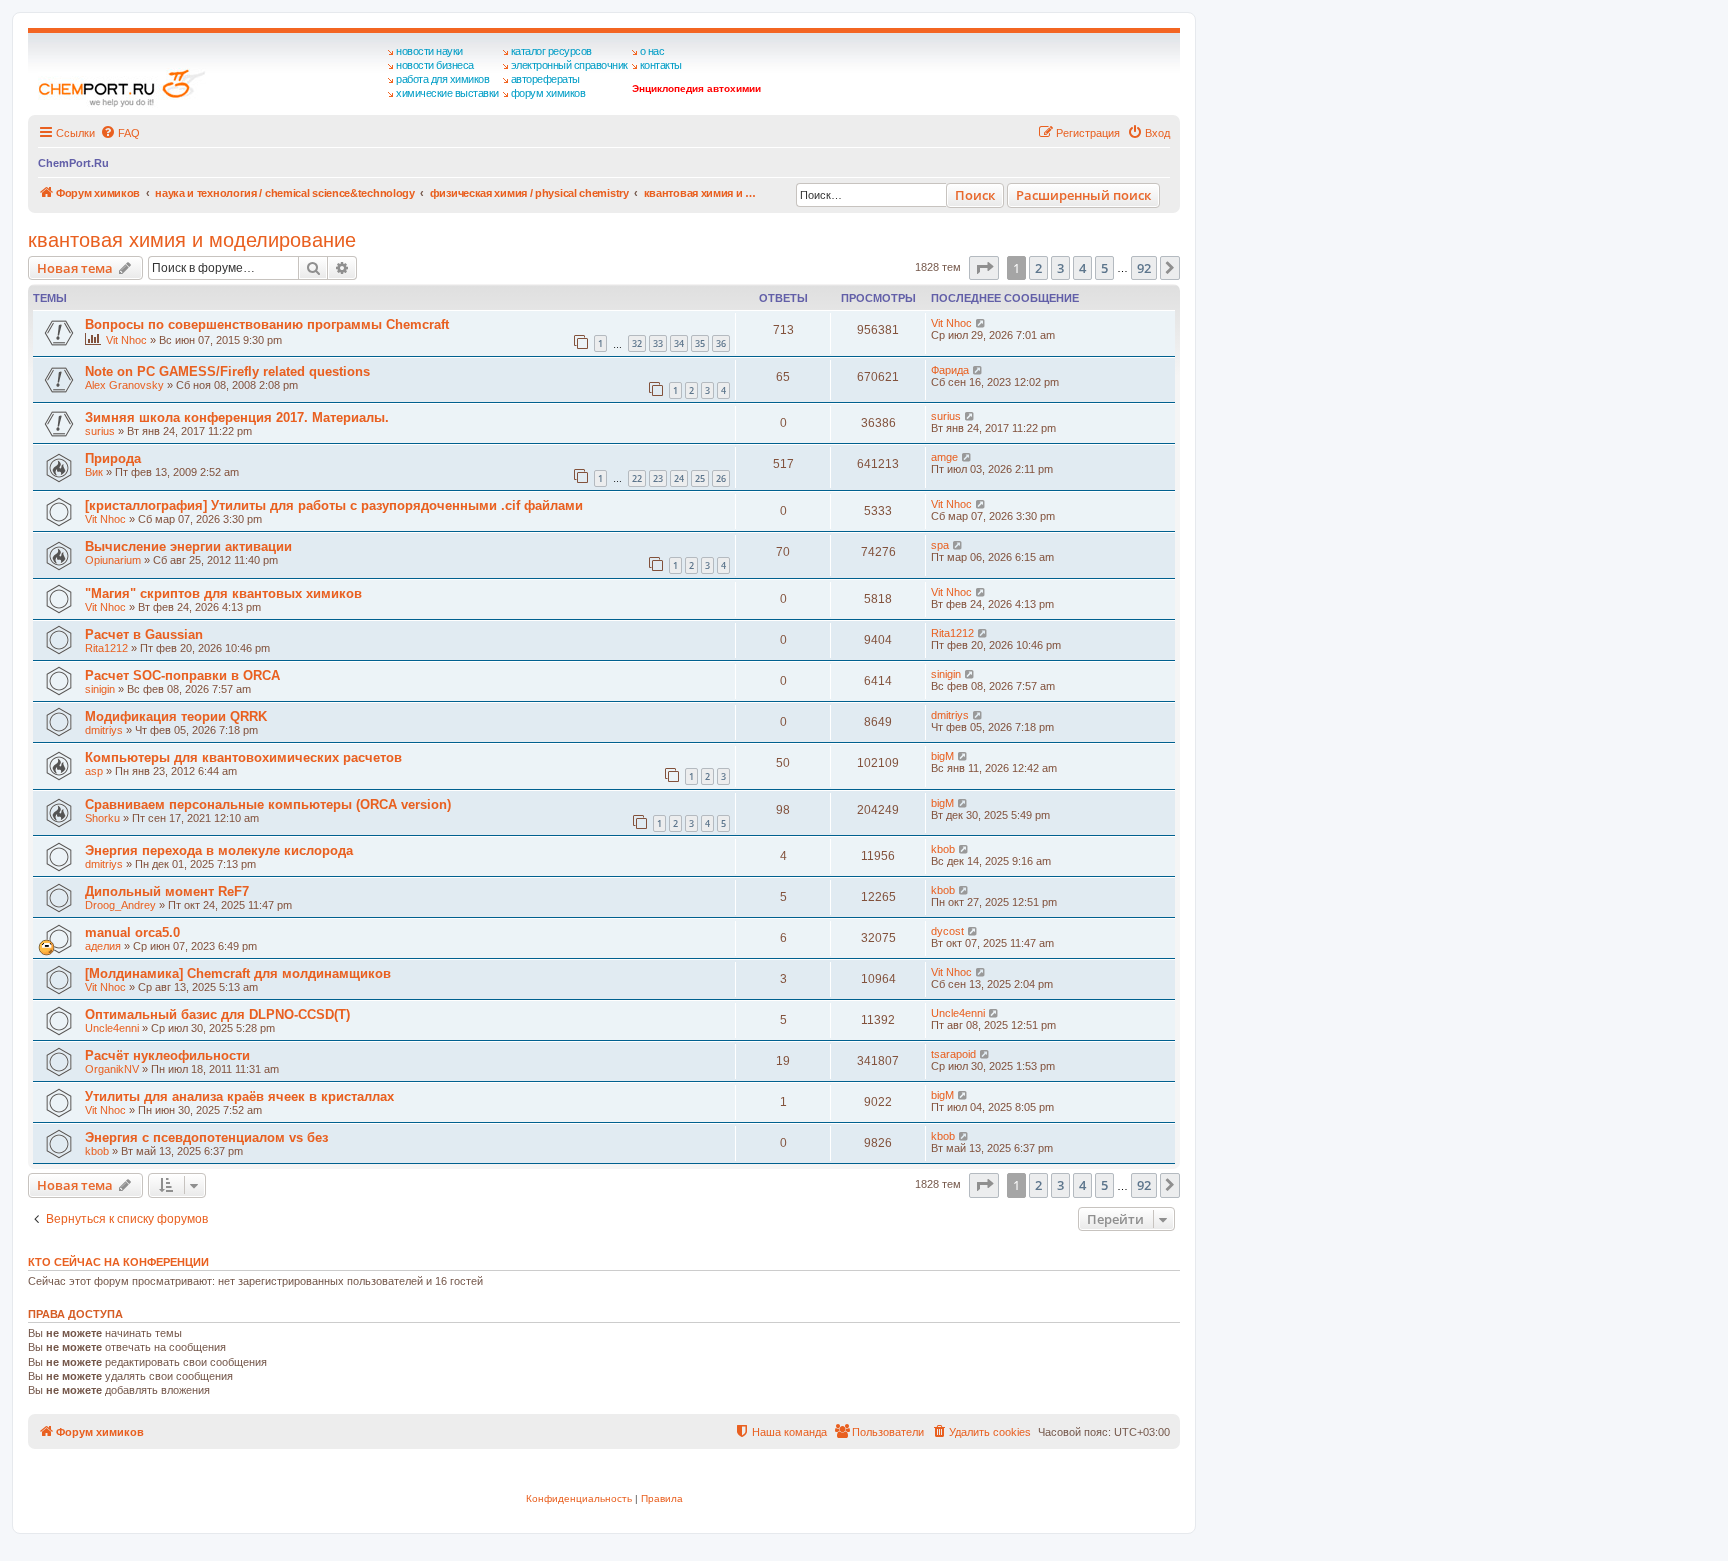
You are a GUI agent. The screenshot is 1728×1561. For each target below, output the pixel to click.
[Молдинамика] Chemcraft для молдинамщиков (238, 973)
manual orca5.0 (132, 932)
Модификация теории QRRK (176, 716)
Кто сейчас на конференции (118, 1262)
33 (658, 343)
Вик (94, 472)
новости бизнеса (435, 65)
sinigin (100, 689)
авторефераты (545, 79)
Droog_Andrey (120, 905)
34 (679, 343)
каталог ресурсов (551, 51)
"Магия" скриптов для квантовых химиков (223, 593)
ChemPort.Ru (73, 163)
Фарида (950, 370)
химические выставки (447, 93)
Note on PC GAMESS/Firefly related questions (227, 371)
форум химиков (548, 93)
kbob (943, 849)
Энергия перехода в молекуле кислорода (219, 850)
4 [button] (1082, 268)
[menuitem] (120, 133)
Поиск (975, 195)
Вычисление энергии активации (188, 546)
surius (100, 431)
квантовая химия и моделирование (192, 240)
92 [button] (1144, 268)
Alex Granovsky (124, 385)
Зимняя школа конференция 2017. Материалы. (237, 417)
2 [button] (1038, 268)
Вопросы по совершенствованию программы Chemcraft (267, 324)
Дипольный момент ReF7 (167, 891)
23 (658, 478)
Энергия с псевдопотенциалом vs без (206, 1137)
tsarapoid (953, 1054)
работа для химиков (442, 79)
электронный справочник (569, 65)
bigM (942, 756)
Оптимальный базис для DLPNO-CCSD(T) (217, 1014)
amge (944, 457)
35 (700, 343)
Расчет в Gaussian (144, 634)
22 (637, 478)
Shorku (102, 818)
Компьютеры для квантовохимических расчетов (243, 757)
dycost (947, 931)
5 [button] (1104, 268)
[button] (984, 268)
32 (637, 343)
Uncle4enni (112, 1028)
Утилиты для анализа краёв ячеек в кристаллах (239, 1096)
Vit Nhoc (126, 340)
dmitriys (104, 730)
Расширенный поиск (1083, 195)
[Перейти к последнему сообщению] (981, 323)
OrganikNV (112, 1069)
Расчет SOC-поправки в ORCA (182, 675)
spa (940, 545)
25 (700, 478)
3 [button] (1060, 268)
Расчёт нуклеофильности (167, 1055)
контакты (661, 65)
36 (721, 343)
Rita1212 (106, 648)
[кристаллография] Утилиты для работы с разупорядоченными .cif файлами (334, 505)
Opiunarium (113, 560)
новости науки (429, 51)
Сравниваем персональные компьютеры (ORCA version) (268, 804)
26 (721, 478)
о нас (652, 51)
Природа (113, 458)
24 (679, 478)
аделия (103, 946)
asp (94, 771)
